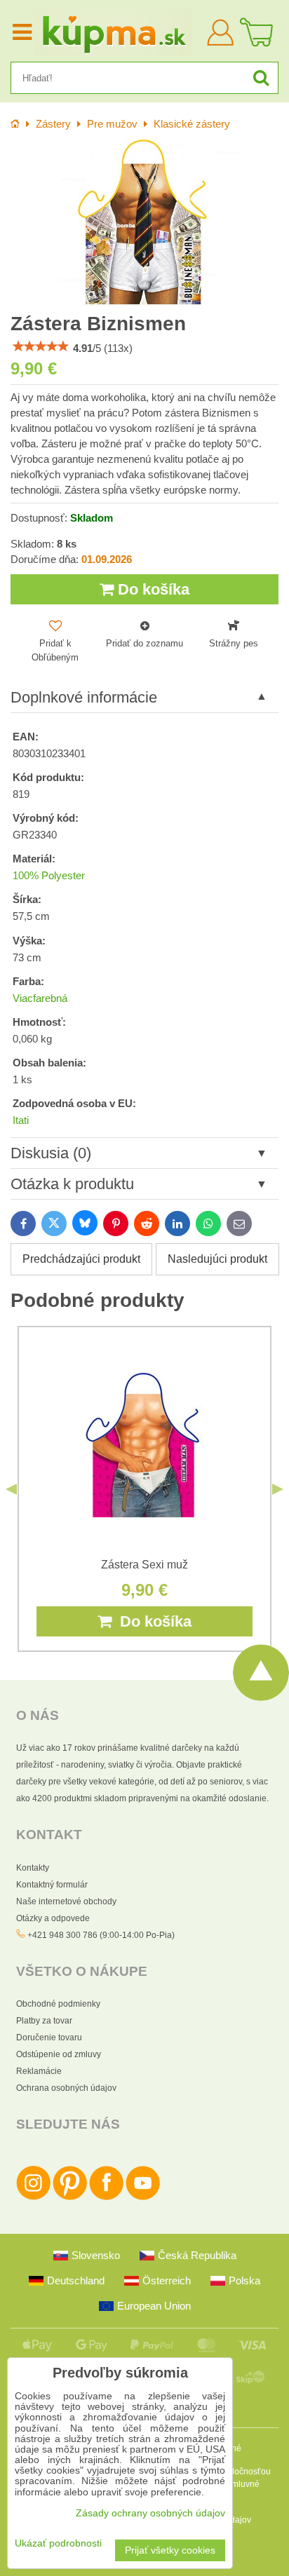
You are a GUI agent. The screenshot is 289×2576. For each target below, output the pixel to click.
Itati (21, 1120)
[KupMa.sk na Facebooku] (106, 2197)
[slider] (41, 346)
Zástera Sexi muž (144, 1565)
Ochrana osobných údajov (66, 2088)
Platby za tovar (44, 2021)
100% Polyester (49, 876)
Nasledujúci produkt (217, 1259)
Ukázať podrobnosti (58, 2543)
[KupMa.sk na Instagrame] (33, 2197)
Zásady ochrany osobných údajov (150, 2513)
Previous (11, 1489)
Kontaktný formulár (52, 1885)
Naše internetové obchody (66, 1902)
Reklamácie (39, 2071)
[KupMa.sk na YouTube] (143, 2197)
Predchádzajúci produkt (81, 1259)
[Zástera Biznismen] (144, 223)
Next (278, 1489)
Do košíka (152, 589)
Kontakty (33, 1868)
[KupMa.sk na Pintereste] (70, 2197)
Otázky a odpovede (53, 1918)
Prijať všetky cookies (170, 2550)
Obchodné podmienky (58, 2004)
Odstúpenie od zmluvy (59, 2054)
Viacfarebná (40, 998)
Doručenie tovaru (49, 2038)
